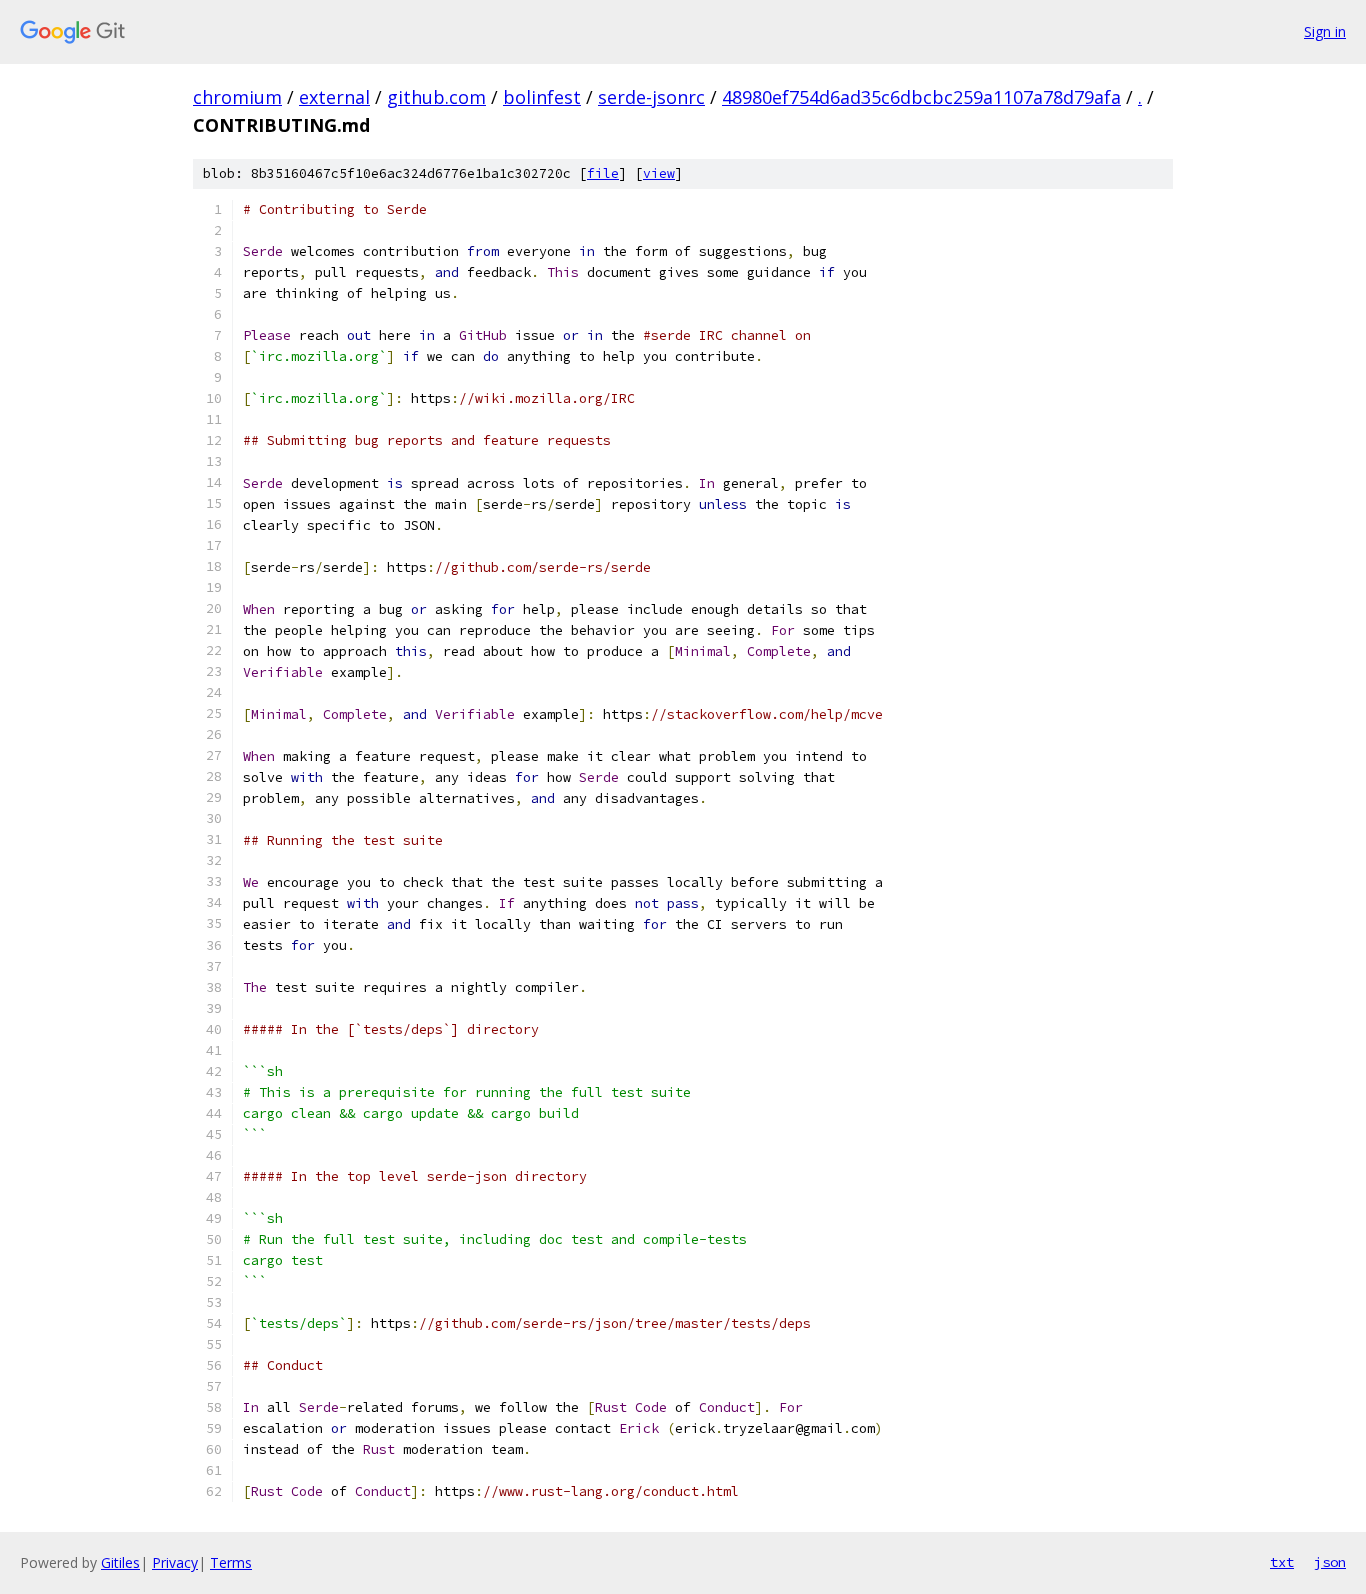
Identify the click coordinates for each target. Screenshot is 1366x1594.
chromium (237, 97)
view (659, 173)
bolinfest (542, 97)
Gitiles (120, 1562)
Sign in (1325, 31)
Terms (231, 1562)
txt (1282, 1562)
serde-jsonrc (651, 97)
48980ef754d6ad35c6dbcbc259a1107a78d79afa (921, 97)
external (334, 97)
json (1330, 1562)
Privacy (175, 1562)
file (603, 173)
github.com (436, 97)
